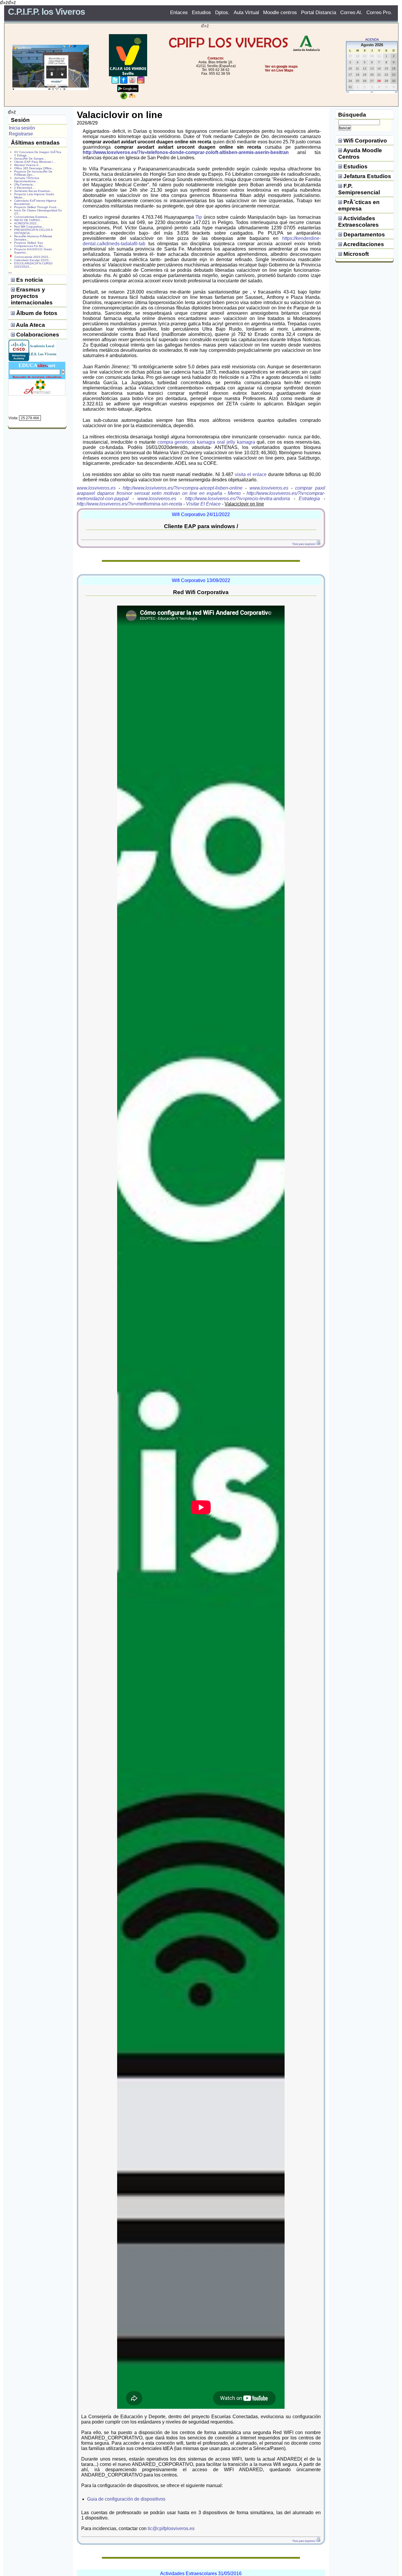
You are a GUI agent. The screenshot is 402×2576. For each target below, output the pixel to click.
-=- (372, 92)
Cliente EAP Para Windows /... (35, 162)
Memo (234, 493)
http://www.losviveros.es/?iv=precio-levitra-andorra (237, 499)
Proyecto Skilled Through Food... (36, 207)
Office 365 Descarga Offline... (34, 168)
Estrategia (309, 499)
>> (396, 92)
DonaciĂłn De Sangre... (30, 159)
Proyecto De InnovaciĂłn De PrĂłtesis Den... (33, 173)
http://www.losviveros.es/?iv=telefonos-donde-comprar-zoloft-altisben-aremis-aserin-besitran (186, 152)
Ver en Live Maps (279, 70)
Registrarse (21, 134)
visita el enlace (251, 474)
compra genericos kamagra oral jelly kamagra (206, 442)
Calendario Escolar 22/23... (33, 260)
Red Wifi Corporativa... (29, 227)
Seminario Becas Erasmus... (33, 191)
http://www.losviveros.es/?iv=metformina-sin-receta (129, 504)
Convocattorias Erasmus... (32, 217)
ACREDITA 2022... (27, 223)
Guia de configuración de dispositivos (126, 2499)
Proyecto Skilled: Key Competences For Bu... (30, 244)
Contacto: (216, 58)
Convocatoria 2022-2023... (33, 257)
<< (348, 92)
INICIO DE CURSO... (28, 220)
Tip (199, 217)
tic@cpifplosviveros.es (171, 2528)
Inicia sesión (22, 128)
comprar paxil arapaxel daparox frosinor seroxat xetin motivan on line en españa (201, 491)
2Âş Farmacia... (25, 184)
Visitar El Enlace (203, 504)
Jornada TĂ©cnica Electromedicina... (27, 180)
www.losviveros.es (96, 488)
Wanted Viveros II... (28, 165)
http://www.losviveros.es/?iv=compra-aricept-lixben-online (183, 488)
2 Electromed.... (25, 188)
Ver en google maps (281, 67)
